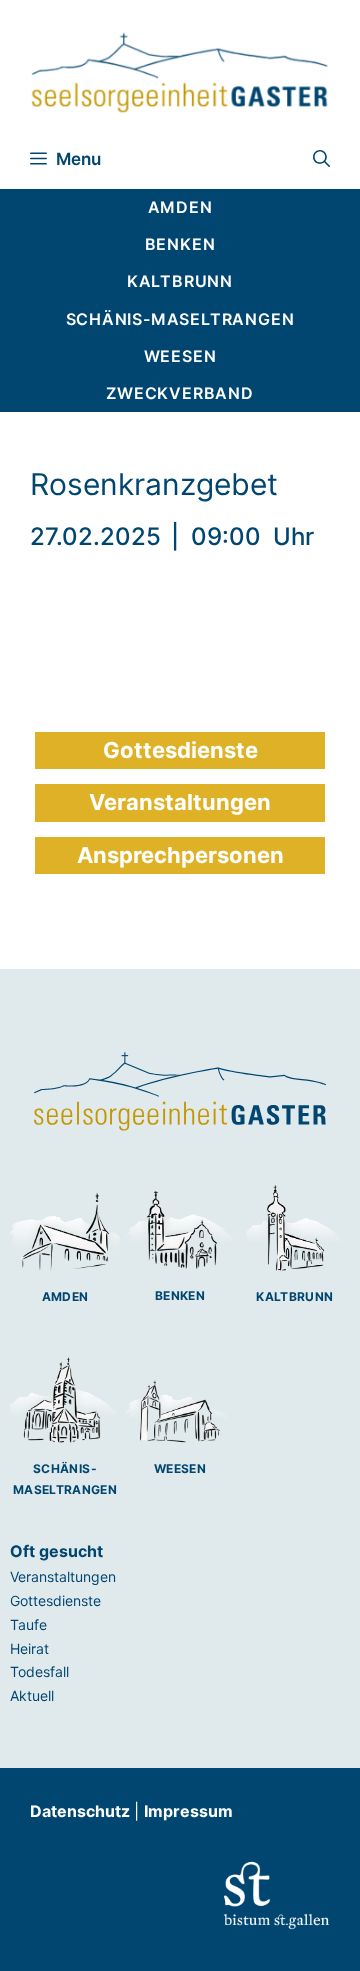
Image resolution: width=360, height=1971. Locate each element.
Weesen (180, 1468)
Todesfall (39, 1671)
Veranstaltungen (63, 1576)
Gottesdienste (55, 1600)
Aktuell (32, 1695)
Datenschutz (82, 1811)
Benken (180, 1295)
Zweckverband (180, 393)
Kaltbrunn (294, 1296)
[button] (321, 159)
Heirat (29, 1648)
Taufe (28, 1624)
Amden (65, 1296)
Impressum (188, 1811)
